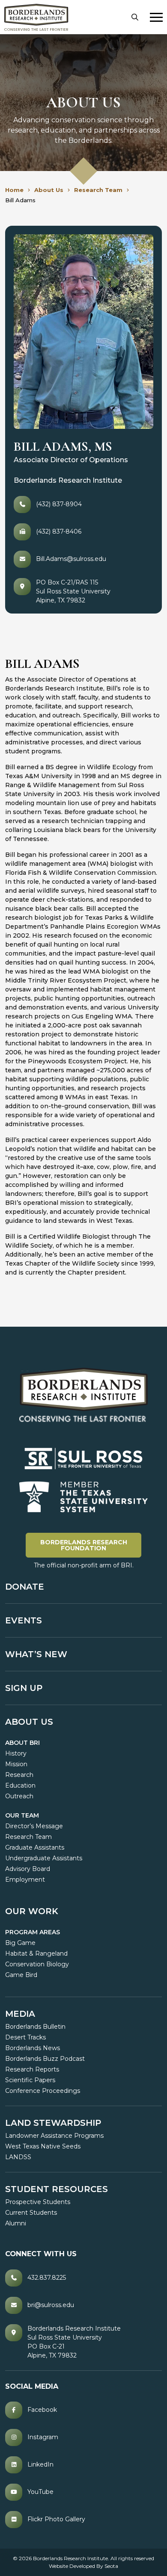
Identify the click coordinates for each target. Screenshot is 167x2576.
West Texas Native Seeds (43, 2146)
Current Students (31, 2213)
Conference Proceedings (43, 2091)
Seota (111, 2566)
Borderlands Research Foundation (91, 1545)
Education (20, 1785)
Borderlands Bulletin (35, 2027)
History (16, 1753)
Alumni (16, 2223)
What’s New (36, 1654)
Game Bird (21, 1975)
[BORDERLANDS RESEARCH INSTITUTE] (36, 17)
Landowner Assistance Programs (54, 2136)
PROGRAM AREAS (33, 1932)
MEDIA (20, 2014)
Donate (25, 1587)
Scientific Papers (30, 2080)
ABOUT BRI (22, 1743)
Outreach (19, 1796)
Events (24, 1620)
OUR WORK (32, 1911)
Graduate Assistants (35, 1847)
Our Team (22, 1815)
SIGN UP (24, 1688)
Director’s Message (34, 1826)
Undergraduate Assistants (44, 1858)
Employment (25, 1880)
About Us (29, 1722)
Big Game (20, 1943)
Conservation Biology (37, 1964)
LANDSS (18, 2157)
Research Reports (32, 2069)
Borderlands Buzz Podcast (45, 2059)
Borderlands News (33, 2048)
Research (19, 1775)
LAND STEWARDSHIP (53, 2123)
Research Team (28, 1837)
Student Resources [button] (57, 2189)
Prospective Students (38, 2202)
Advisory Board (28, 1869)
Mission (16, 1764)
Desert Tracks (25, 2037)
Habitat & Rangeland (36, 1953)
